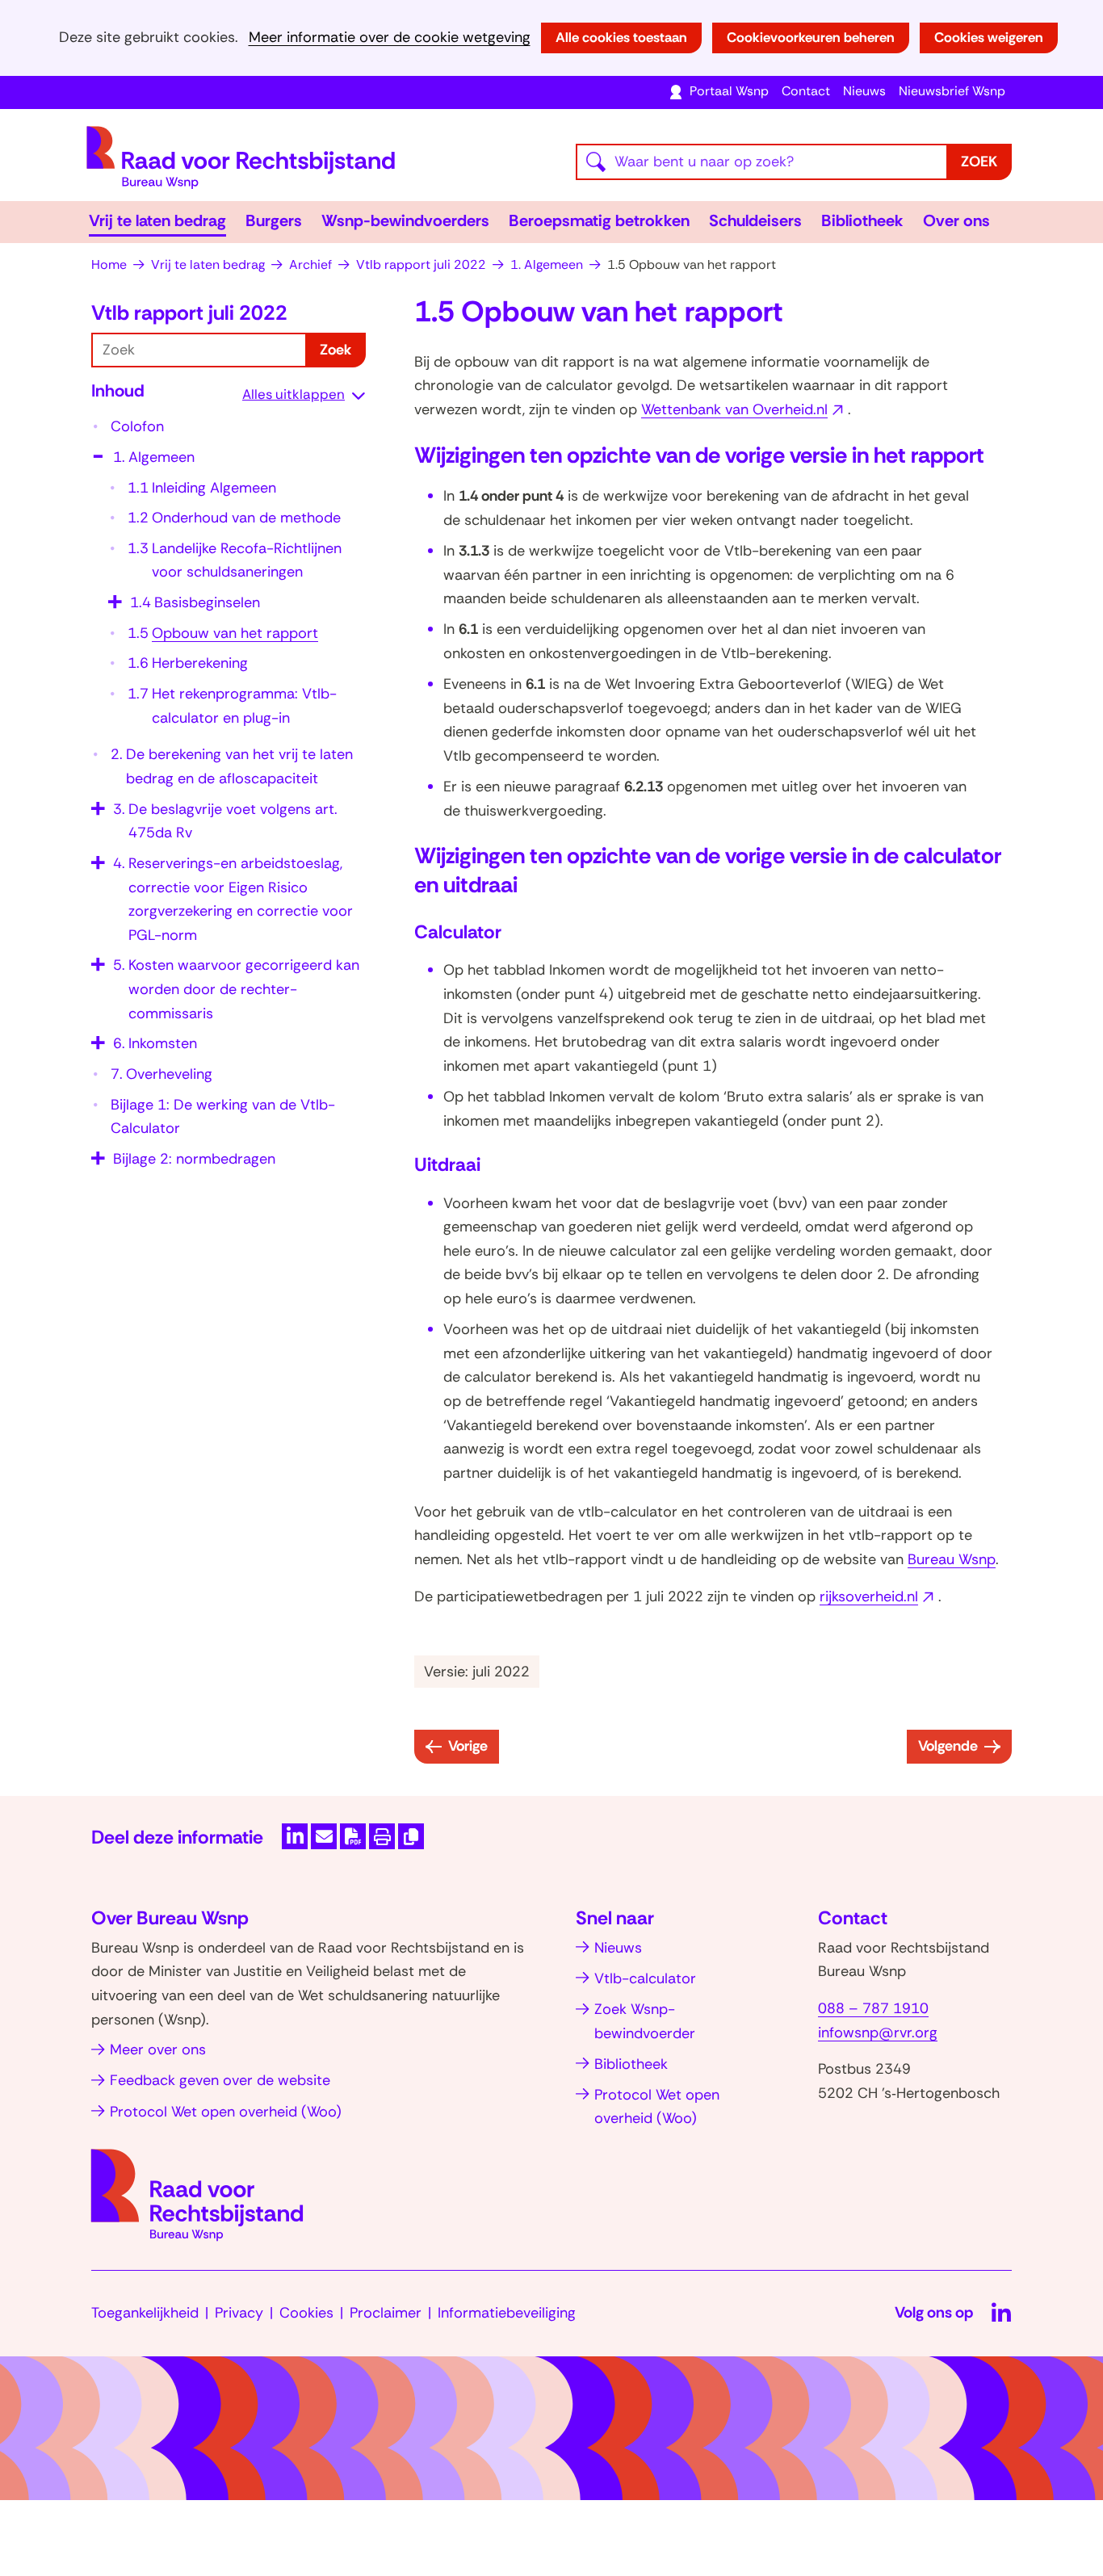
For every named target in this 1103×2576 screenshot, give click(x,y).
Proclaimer (386, 2313)
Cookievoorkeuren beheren (811, 37)
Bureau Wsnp (952, 1559)
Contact (806, 91)
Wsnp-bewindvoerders (405, 220)
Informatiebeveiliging (507, 2313)
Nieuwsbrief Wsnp (952, 91)
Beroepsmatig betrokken (599, 220)
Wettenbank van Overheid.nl (744, 409)
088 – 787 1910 (873, 2008)
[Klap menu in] (96, 451)
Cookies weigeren (989, 37)
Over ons (956, 220)
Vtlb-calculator (645, 1978)
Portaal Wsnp (729, 91)
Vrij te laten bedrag (157, 220)
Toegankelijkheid (145, 2313)
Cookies (306, 2313)
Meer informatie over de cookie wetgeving (390, 38)
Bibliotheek (862, 220)
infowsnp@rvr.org (878, 2033)
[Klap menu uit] (113, 596)
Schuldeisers (755, 220)
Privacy (239, 2313)
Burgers (274, 220)
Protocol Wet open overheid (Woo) (226, 2112)
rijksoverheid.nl (879, 1596)
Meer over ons (158, 2049)
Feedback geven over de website (220, 2080)
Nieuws (864, 91)
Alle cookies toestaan (621, 37)
